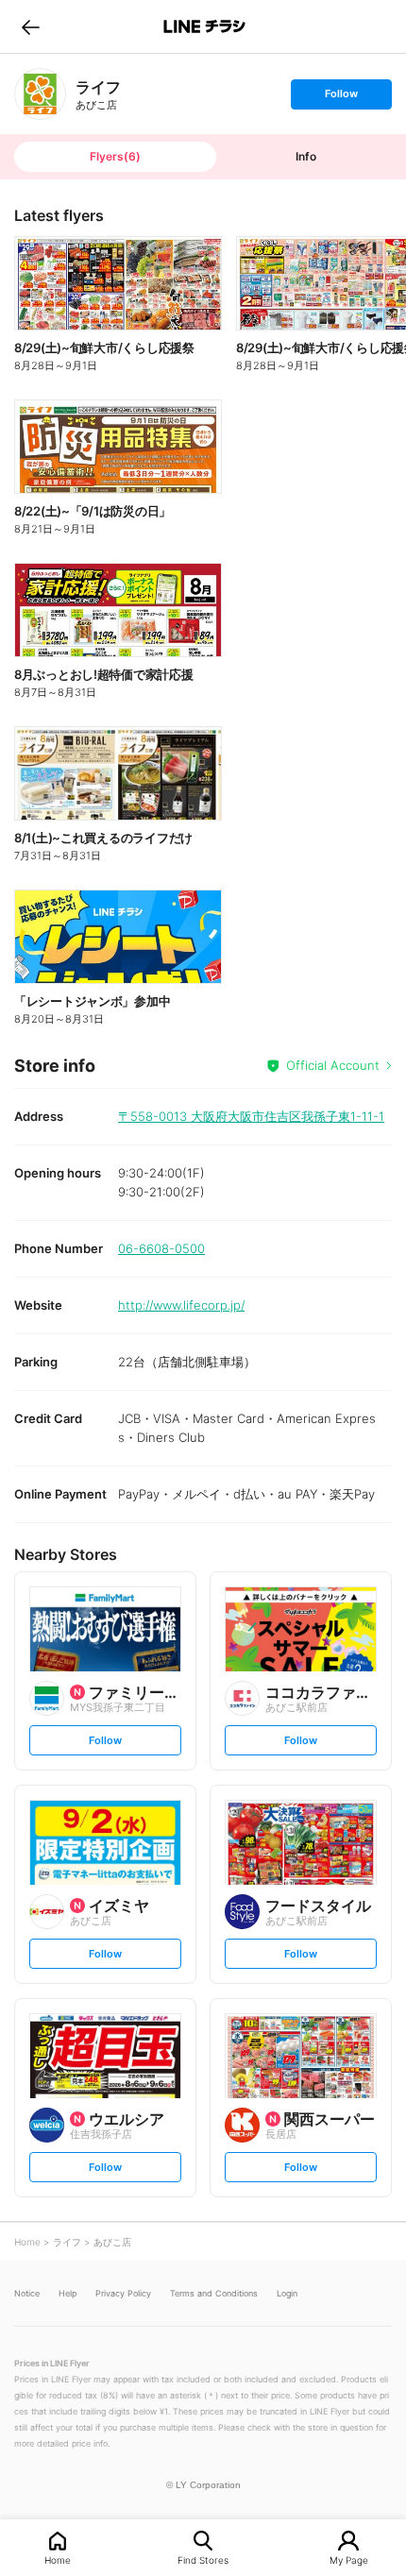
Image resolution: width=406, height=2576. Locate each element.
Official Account (333, 1065)
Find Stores (203, 2559)
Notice (27, 2293)
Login (287, 2293)
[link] (40, 94)
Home (58, 2559)
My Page (349, 2559)
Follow (341, 98)
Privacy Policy (123, 2293)
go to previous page (31, 26)
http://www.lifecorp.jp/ (181, 1305)
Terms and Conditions (214, 2293)
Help (68, 2293)
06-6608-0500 (161, 1248)
